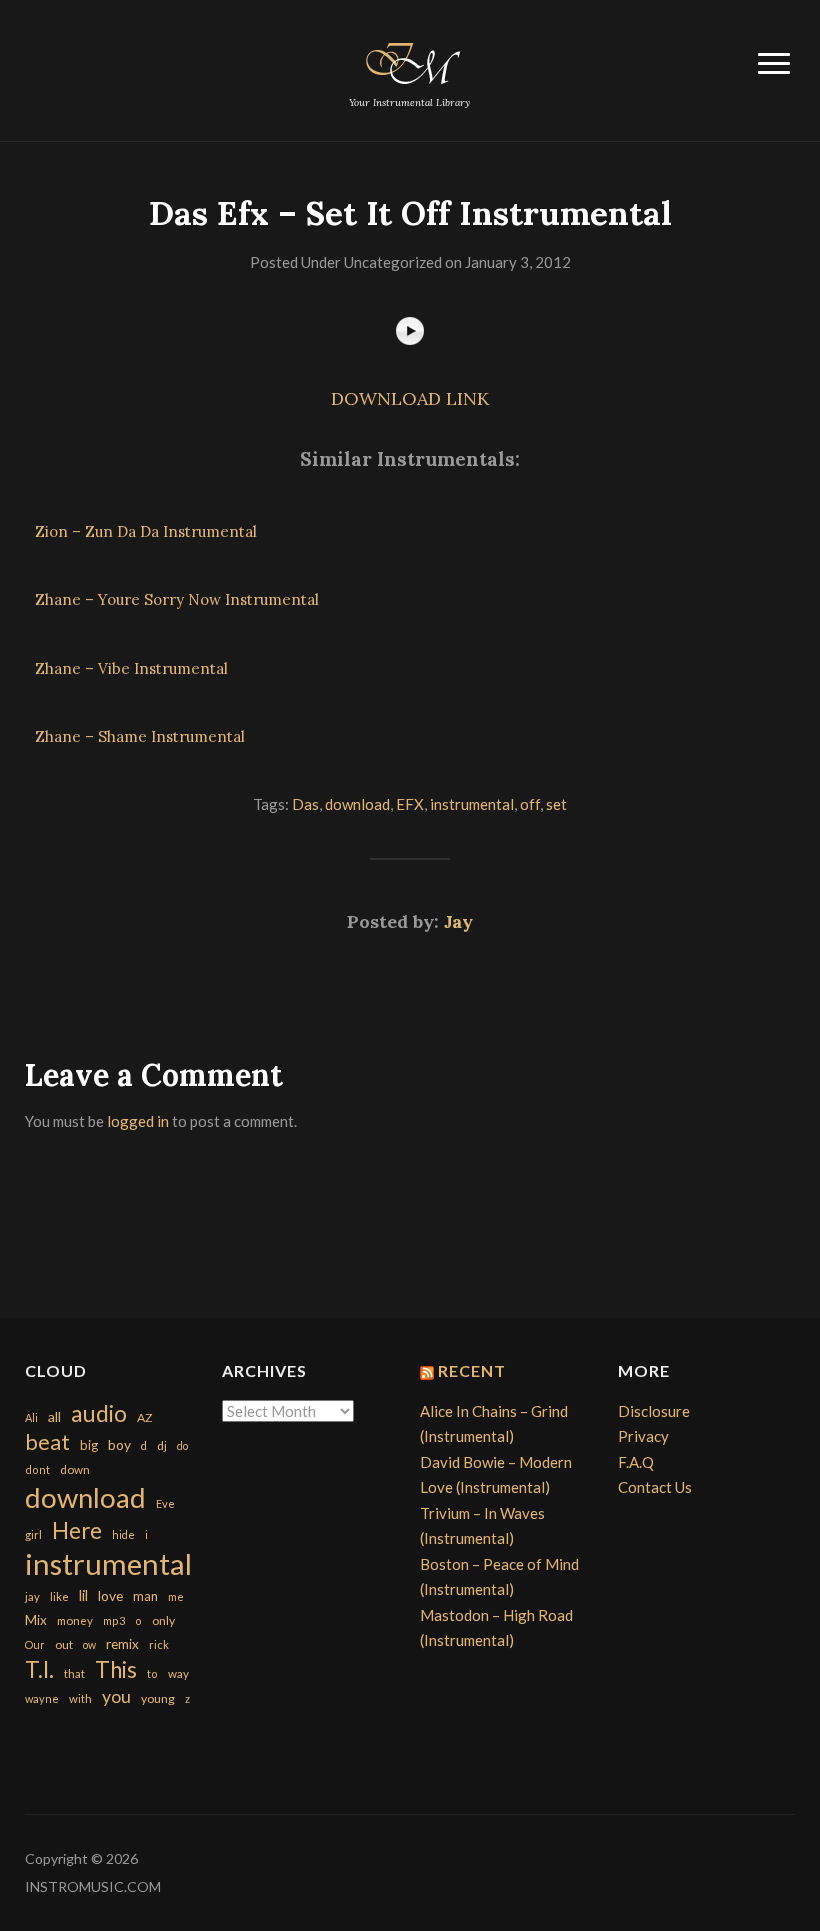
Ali (31, 1417)
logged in (138, 1121)
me (176, 1596)
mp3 (114, 1620)
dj (162, 1445)
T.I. (39, 1669)
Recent (472, 1370)
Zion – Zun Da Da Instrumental (146, 531)
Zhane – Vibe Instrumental (131, 668)
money (75, 1620)
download (357, 804)
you (116, 1696)
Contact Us (655, 1487)
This (116, 1669)
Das (305, 804)
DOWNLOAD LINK (410, 398)
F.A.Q (636, 1462)
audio (99, 1413)
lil (83, 1595)
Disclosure (654, 1411)
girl (33, 1534)
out (64, 1644)
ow (89, 1644)
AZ (145, 1417)
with (80, 1698)
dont (37, 1469)
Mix (36, 1620)
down (75, 1469)
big (89, 1445)
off (530, 804)
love (110, 1595)
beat (47, 1442)
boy (119, 1444)
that (74, 1673)
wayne (42, 1698)
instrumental (472, 804)
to (152, 1673)
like (59, 1596)
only (163, 1620)
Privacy (643, 1436)
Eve (165, 1503)
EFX (410, 804)
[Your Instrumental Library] (410, 60)
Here (77, 1530)
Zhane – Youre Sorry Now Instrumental (177, 599)
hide (123, 1534)
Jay (458, 921)
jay (32, 1596)
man (145, 1596)
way (178, 1673)
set (556, 804)
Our (35, 1644)
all (54, 1416)
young (158, 1698)
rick (159, 1644)
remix (122, 1644)
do (182, 1445)
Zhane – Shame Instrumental (140, 736)
